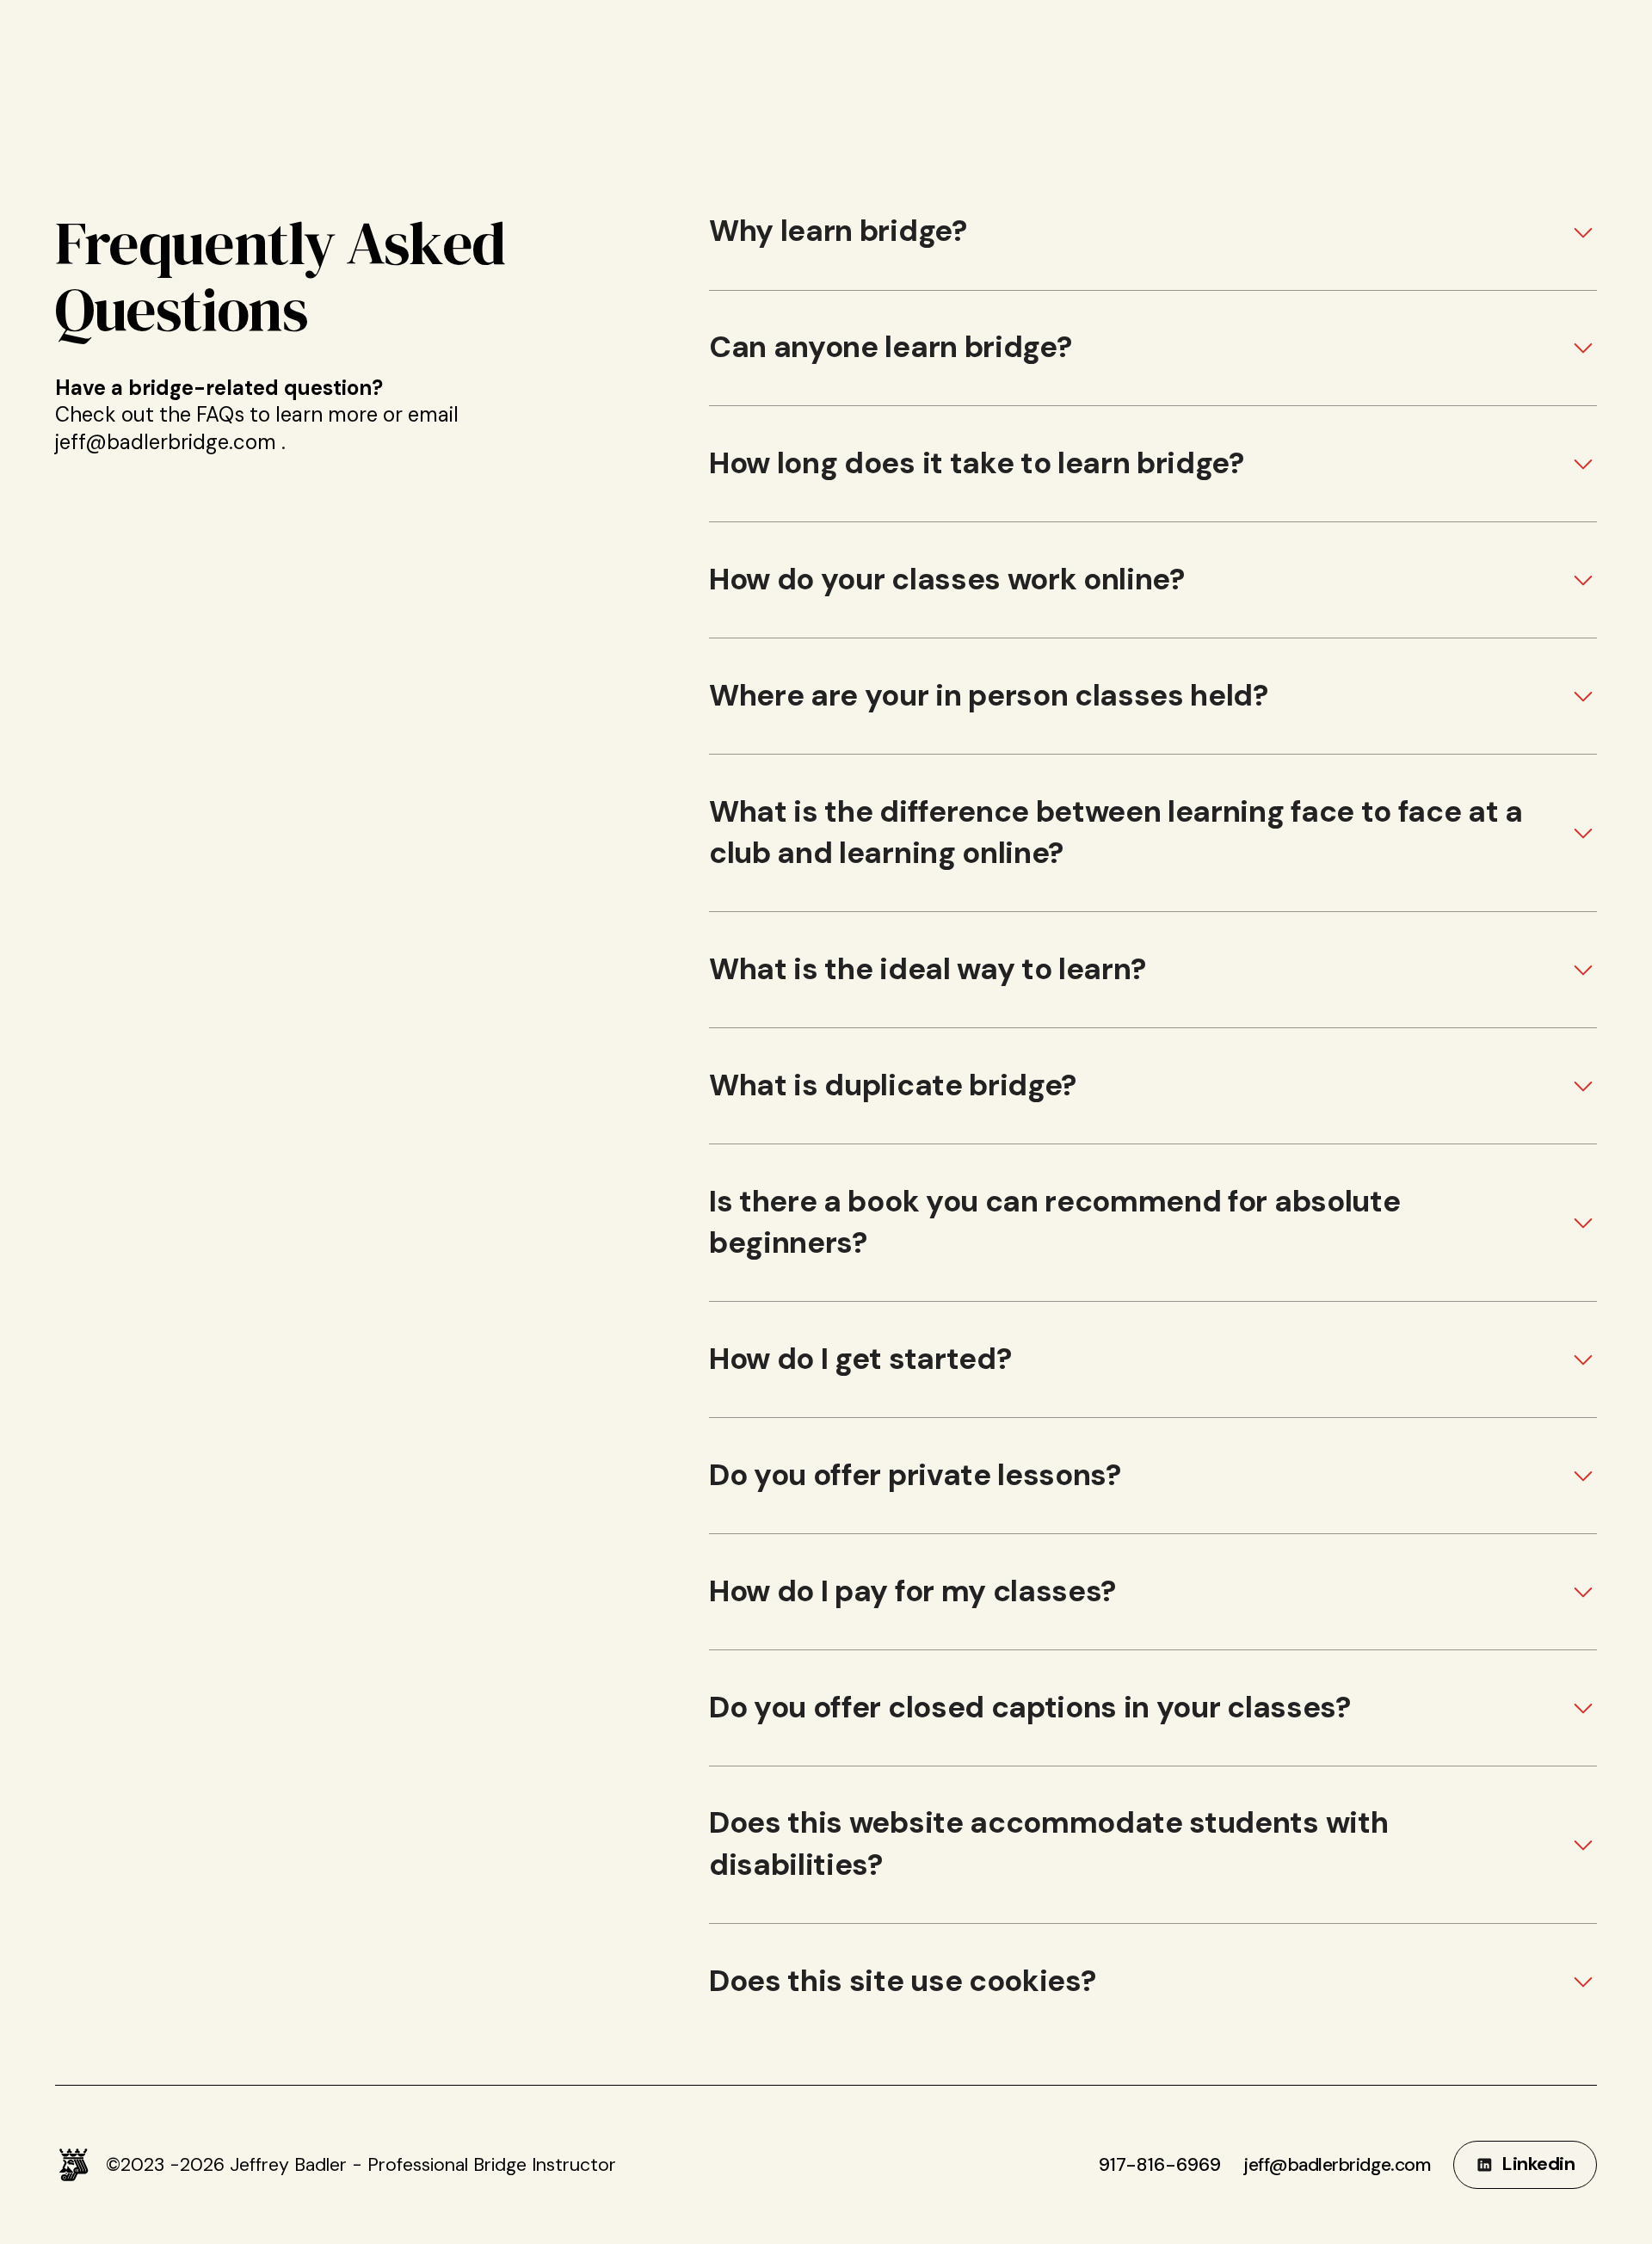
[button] (1153, 232)
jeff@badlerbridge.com (1337, 2165)
